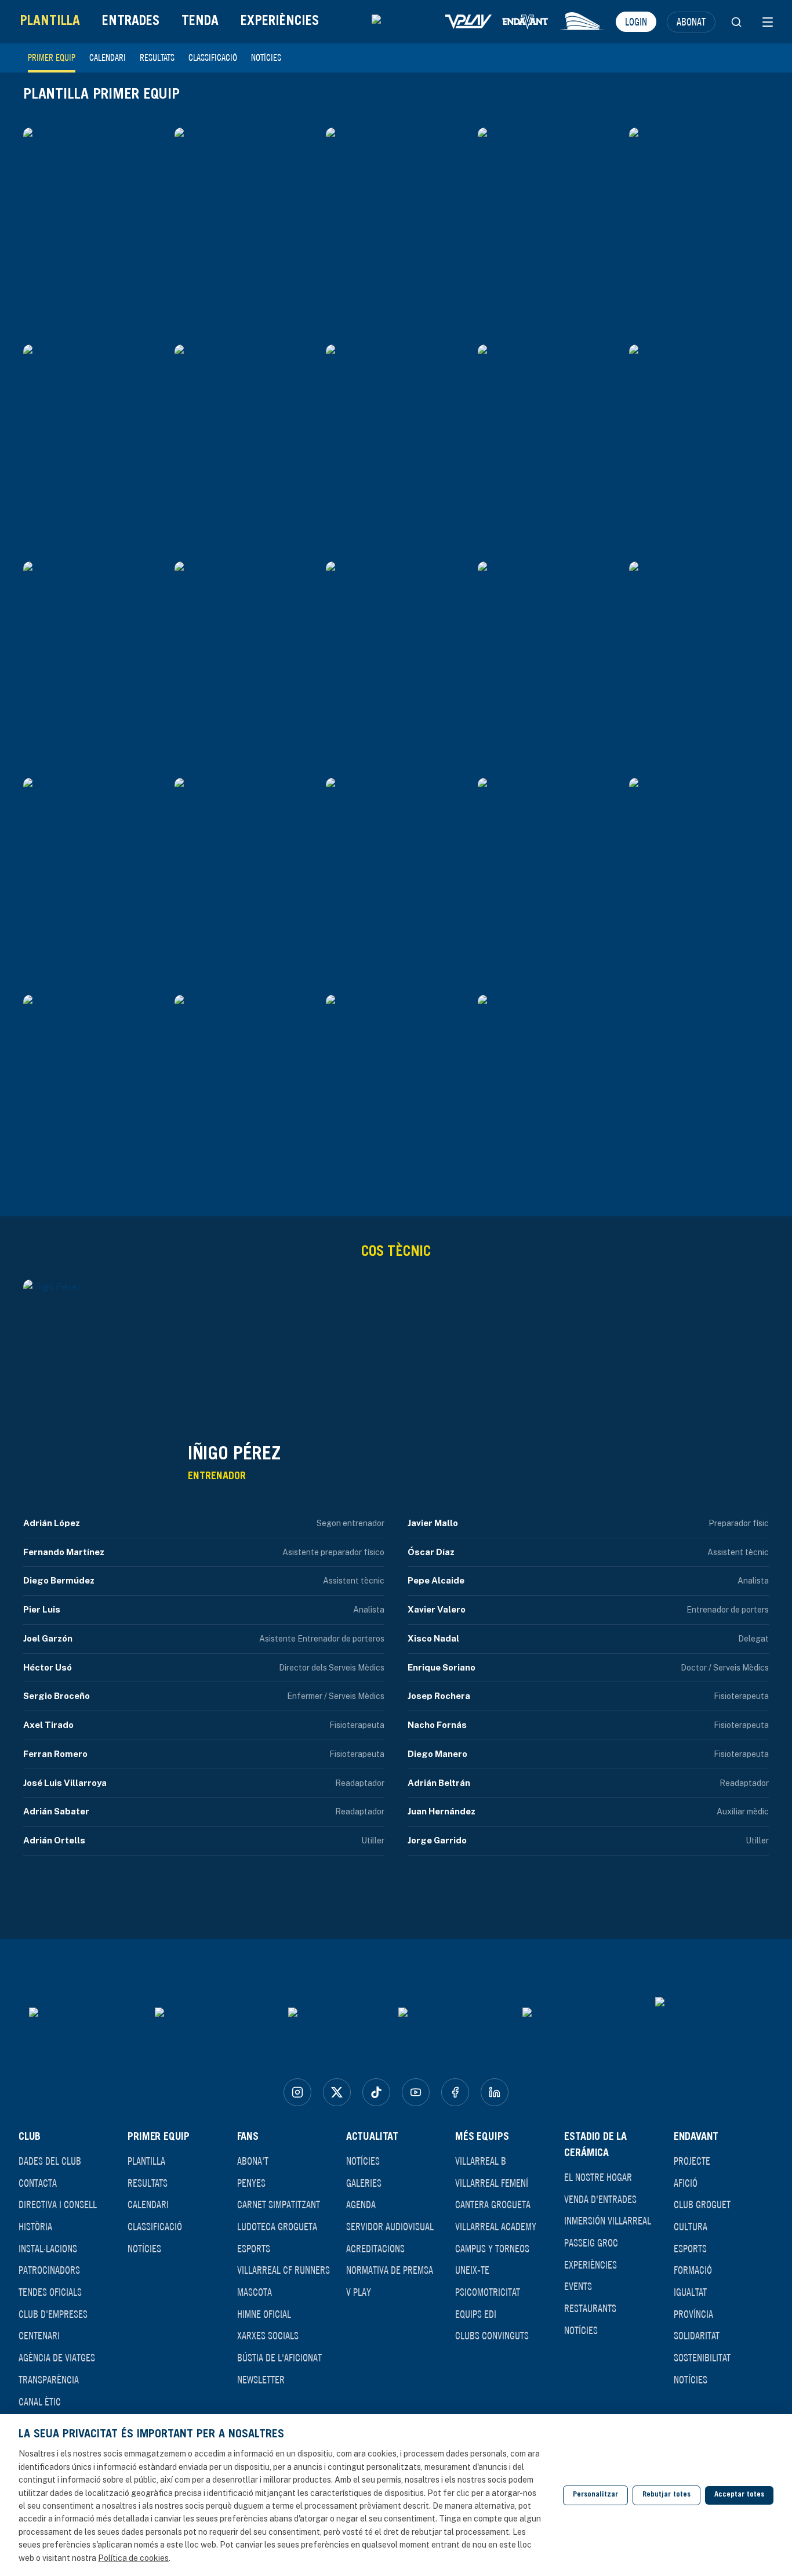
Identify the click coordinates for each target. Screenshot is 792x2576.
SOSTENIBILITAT (702, 2357)
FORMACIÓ (693, 2270)
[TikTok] (376, 2092)
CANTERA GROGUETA (493, 2204)
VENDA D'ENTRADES (600, 2199)
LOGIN (636, 21)
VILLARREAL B (481, 2161)
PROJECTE (692, 2161)
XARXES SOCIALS (268, 2335)
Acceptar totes (739, 2495)
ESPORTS (254, 2248)
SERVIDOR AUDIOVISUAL (390, 2226)
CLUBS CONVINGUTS (492, 2335)
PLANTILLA (50, 22)
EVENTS (578, 2286)
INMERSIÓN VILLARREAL (608, 2220)
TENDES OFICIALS (50, 2292)
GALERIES (364, 2183)
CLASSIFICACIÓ (213, 57)
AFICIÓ (686, 2183)
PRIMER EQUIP (52, 57)
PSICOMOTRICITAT (488, 2292)
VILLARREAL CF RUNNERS (284, 2270)
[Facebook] (455, 2092)
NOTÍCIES (266, 57)
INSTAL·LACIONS (48, 2248)
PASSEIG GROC (591, 2242)
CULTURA (691, 2226)
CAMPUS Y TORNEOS (492, 2248)
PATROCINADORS (49, 2270)
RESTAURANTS (590, 2308)
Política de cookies (133, 2558)
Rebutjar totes (666, 2495)
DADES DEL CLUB (50, 2161)
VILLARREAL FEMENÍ (492, 2183)
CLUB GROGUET (702, 2204)
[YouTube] (416, 2092)
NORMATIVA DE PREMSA (390, 2270)
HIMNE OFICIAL (264, 2314)
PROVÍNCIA (693, 2314)
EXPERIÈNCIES (280, 22)
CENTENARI (39, 2335)
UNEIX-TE (472, 2270)
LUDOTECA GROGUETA (277, 2226)
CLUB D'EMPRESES (53, 2314)
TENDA (200, 22)
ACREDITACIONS (375, 2248)
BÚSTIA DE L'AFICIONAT (279, 2357)
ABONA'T (253, 2161)
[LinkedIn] (495, 2092)
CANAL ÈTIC (40, 2401)
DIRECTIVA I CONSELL (58, 2204)
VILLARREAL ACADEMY (496, 2226)
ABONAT (691, 21)
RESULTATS (157, 57)
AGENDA (361, 2204)
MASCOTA (255, 2292)
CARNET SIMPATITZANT (279, 2204)
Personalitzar (595, 2495)
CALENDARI (108, 57)
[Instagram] (297, 2092)
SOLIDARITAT (697, 2335)
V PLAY (359, 2292)
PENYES (251, 2183)
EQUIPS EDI (476, 2314)
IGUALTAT (690, 2292)
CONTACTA (38, 2183)
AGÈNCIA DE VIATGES (57, 2357)
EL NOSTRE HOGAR (598, 2177)
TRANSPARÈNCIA (49, 2379)
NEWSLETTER (261, 2379)
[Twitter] (337, 2092)
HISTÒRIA (35, 2226)
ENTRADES (131, 22)
